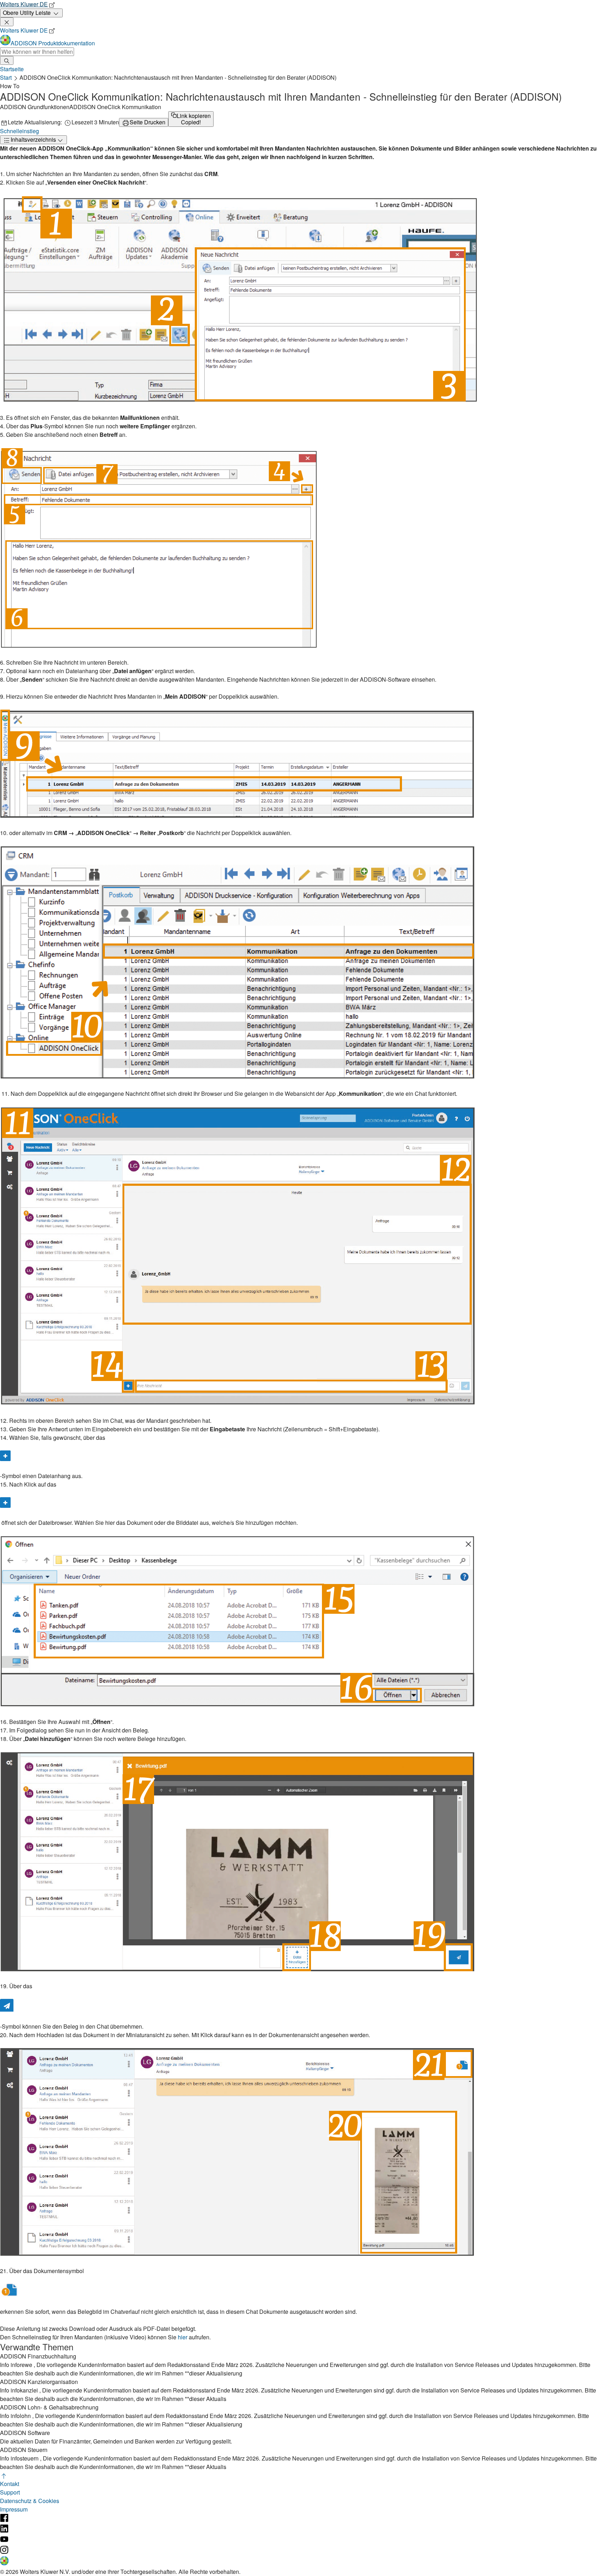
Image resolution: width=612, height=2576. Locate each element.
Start (6, 77)
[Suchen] (7, 60)
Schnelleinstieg (19, 131)
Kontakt (10, 2484)
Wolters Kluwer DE (24, 4)
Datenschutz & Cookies (30, 2501)
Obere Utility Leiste (27, 13)
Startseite (12, 69)
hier (183, 2337)
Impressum (14, 2509)
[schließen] (7, 22)
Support (10, 2492)
